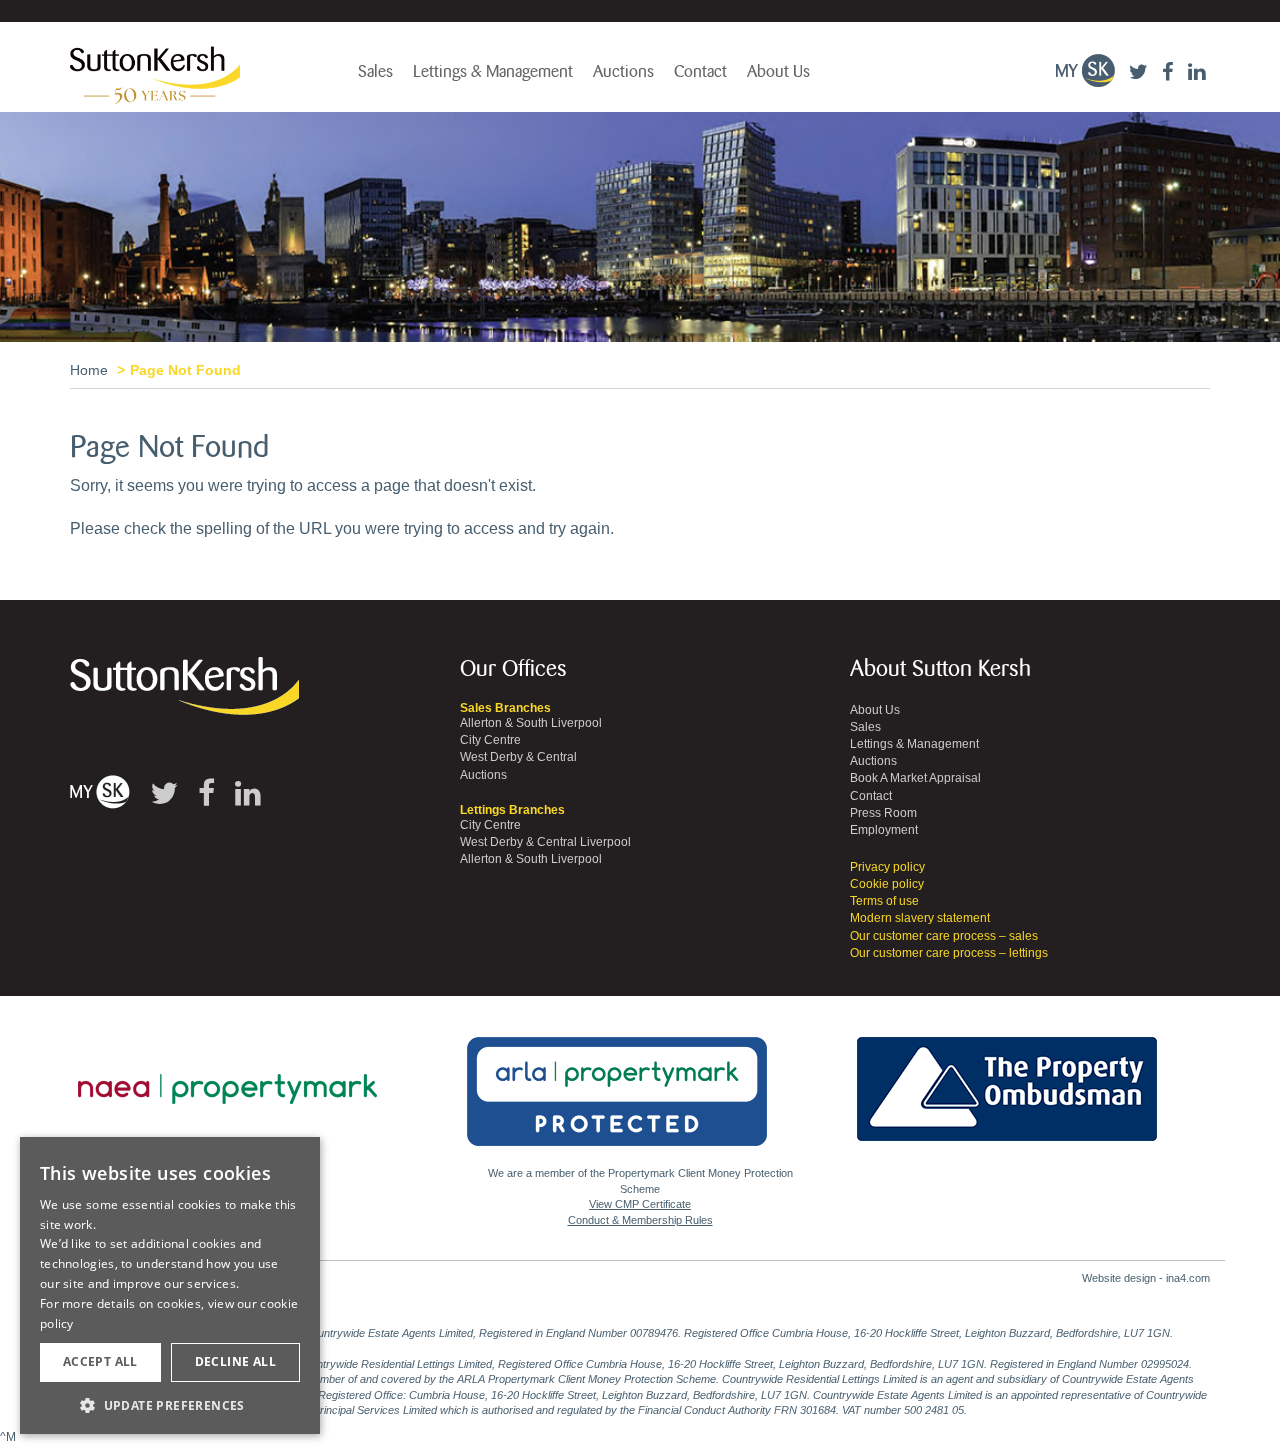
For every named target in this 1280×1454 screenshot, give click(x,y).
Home (89, 370)
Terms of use (884, 901)
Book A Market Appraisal (915, 778)
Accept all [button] (100, 1361)
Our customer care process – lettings (949, 953)
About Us (778, 72)
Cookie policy (887, 884)
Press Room (883, 813)
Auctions (623, 72)
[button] (170, 1404)
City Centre (490, 740)
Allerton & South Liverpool (531, 723)
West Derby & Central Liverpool (545, 842)
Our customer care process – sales (944, 936)
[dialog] (170, 1286)
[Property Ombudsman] (1007, 1078)
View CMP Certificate (640, 1204)
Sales (375, 72)
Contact (700, 72)
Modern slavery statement (920, 918)
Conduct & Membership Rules (640, 1220)
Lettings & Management (493, 72)
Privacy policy (887, 867)
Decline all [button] (235, 1361)
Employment (884, 830)
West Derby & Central (518, 757)
